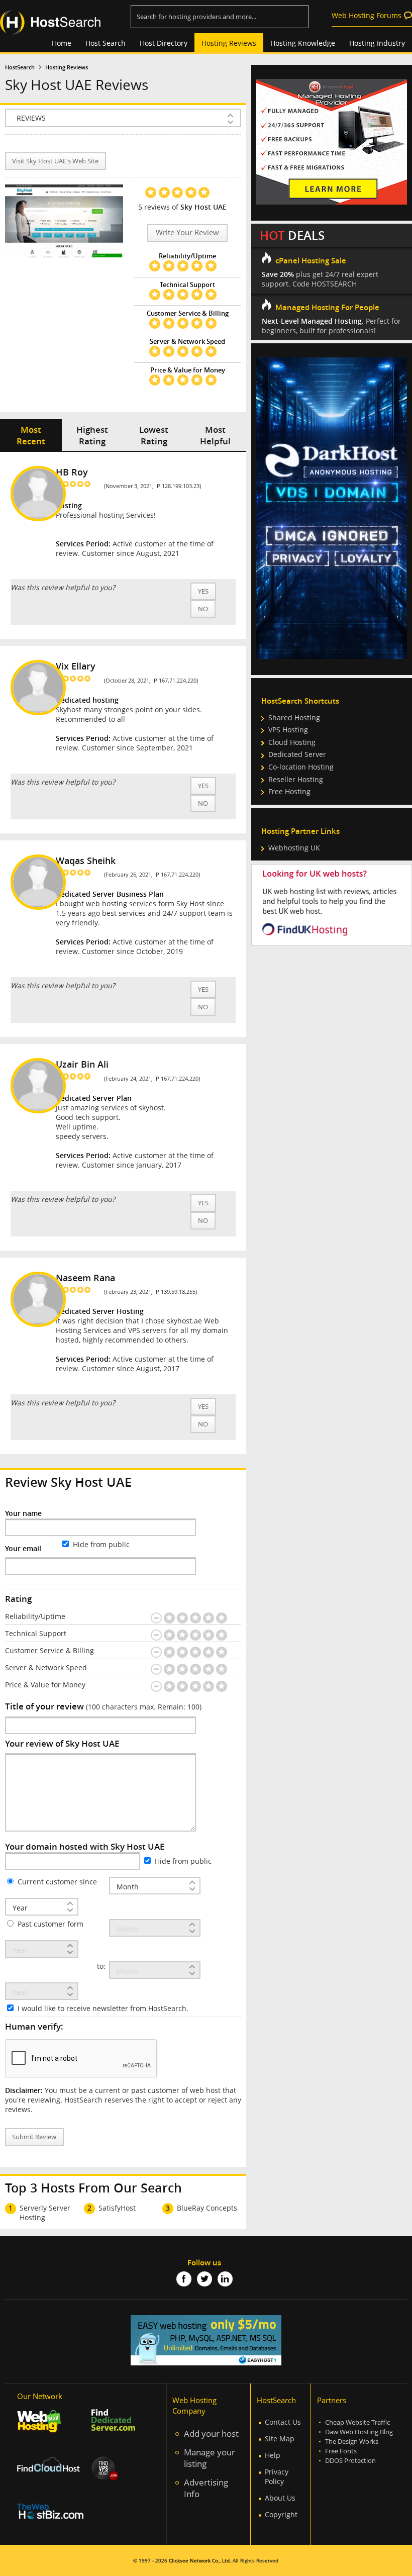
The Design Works (352, 2442)
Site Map (280, 2439)
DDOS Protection (350, 2461)
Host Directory (164, 43)
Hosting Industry (377, 43)
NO (203, 609)
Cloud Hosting (292, 742)
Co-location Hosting (301, 767)
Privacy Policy (277, 2476)
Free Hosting (289, 791)
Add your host (211, 2434)
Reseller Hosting (296, 779)
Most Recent (31, 435)
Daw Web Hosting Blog (359, 2432)
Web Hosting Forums (367, 15)
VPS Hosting (288, 730)
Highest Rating (92, 435)
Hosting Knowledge (303, 43)
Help (273, 2455)
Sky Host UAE (203, 207)
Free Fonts (341, 2451)
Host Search (106, 43)
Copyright (281, 2514)
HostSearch (20, 67)
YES (203, 591)
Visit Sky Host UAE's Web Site (55, 161)
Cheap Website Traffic (357, 2422)
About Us (280, 2498)
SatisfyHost (117, 2208)
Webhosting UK (294, 848)
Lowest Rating (154, 435)
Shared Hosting (294, 718)
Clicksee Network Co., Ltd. (200, 2561)
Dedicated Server (297, 754)
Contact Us (283, 2422)
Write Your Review (187, 232)
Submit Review (34, 2137)
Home (62, 43)
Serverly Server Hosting (45, 2213)
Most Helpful (215, 435)
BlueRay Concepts (207, 2208)
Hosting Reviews (229, 43)
